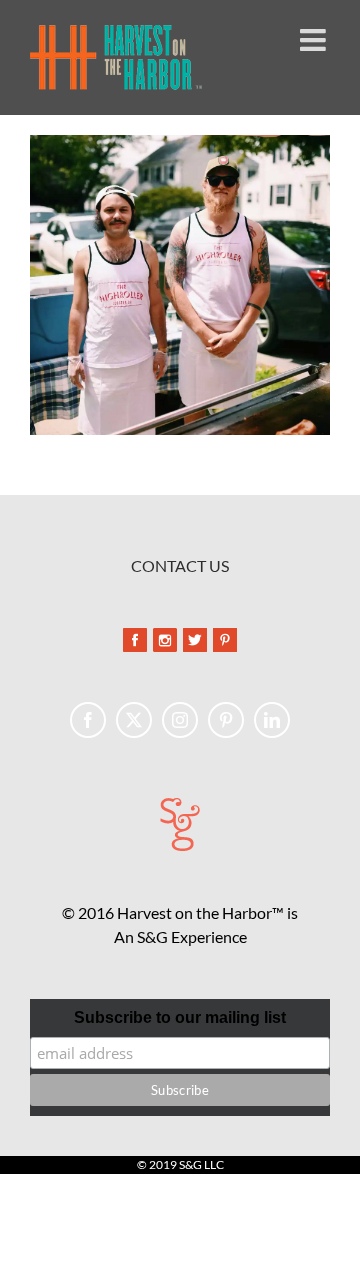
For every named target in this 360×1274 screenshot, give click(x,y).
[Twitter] (134, 720)
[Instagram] (180, 720)
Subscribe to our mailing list (180, 1017)
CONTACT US (180, 565)
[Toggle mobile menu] (315, 40)
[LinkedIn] (272, 720)
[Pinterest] (226, 720)
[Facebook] (88, 720)
